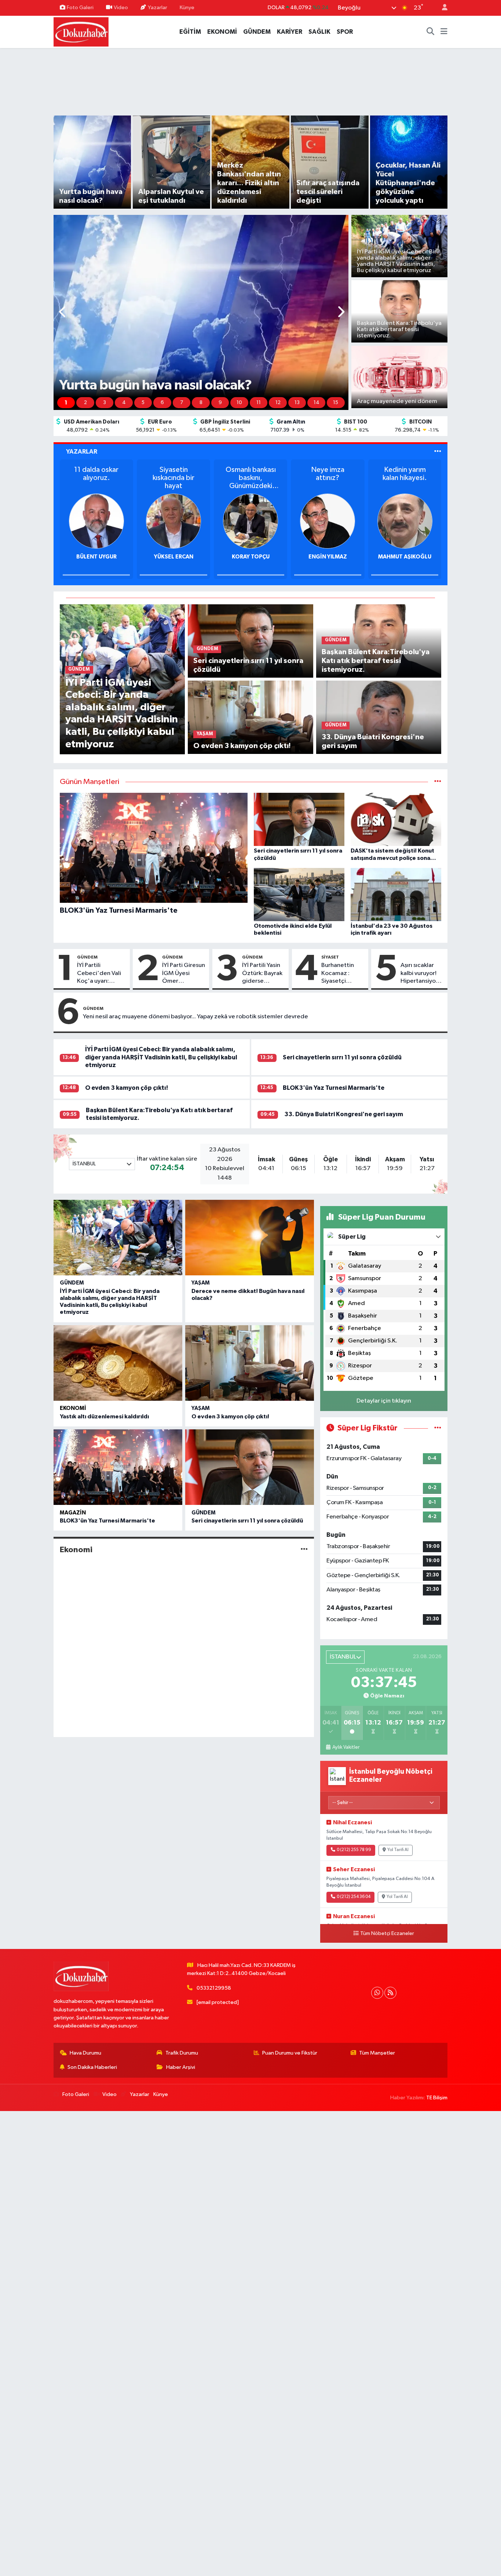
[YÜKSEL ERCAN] (96, 521)
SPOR (345, 32)
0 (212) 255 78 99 (354, 1850)
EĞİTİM (190, 32)
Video (121, 8)
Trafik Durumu (182, 2053)
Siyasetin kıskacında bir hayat (96, 478)
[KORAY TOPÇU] (173, 521)
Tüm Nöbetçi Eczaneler (387, 1934)
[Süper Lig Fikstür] (438, 1428)
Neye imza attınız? (251, 474)
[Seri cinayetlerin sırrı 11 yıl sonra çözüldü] (250, 641)
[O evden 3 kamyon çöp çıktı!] (250, 717)
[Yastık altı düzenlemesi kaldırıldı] (118, 1363)
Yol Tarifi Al (398, 1850)
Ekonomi (73, 1408)
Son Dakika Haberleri (92, 2067)
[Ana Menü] (444, 32)
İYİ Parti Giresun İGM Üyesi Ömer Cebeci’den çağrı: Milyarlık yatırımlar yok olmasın (184, 974)
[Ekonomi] (304, 1550)
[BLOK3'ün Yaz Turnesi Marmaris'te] (118, 1467)
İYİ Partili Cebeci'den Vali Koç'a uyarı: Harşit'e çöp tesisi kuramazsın (102, 974)
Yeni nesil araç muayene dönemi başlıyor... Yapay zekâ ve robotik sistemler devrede (195, 1017)
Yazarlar (158, 8)
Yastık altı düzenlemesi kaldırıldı (104, 1417)
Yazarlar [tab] (82, 452)
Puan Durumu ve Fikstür (290, 2053)
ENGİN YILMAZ (251, 557)
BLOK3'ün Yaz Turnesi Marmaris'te (334, 1088)
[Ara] (431, 32)
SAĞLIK (319, 32)
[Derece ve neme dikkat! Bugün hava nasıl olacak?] (250, 1238)
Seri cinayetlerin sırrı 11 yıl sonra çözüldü (342, 1057)
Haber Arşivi (181, 2067)
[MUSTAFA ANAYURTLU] (405, 521)
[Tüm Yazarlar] (438, 452)
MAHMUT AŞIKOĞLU (328, 557)
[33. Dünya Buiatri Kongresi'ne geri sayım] (379, 717)
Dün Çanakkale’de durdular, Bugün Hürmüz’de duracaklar (405, 478)
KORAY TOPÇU (174, 557)
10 (239, 403)
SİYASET (330, 957)
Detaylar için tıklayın (384, 1401)
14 (317, 403)
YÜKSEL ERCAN (96, 557)
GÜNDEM (257, 32)
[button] (63, 313)
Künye (187, 8)
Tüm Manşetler (377, 2053)
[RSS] (390, 1993)
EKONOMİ (222, 32)
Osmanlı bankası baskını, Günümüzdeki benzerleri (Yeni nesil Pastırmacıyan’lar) (173, 478)
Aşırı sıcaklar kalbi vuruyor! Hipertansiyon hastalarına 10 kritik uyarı (420, 974)
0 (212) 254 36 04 (354, 1897)
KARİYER (290, 32)
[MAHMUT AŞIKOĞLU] (328, 521)
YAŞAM (201, 1283)
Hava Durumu (85, 2053)
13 (297, 403)
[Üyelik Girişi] (442, 8)
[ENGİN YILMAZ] (251, 521)
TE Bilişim (437, 2098)
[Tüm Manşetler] (438, 782)
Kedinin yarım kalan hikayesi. (328, 474)
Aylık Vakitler (346, 1747)
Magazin (73, 1513)
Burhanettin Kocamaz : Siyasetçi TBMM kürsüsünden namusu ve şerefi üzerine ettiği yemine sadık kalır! (340, 974)
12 (278, 403)
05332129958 (214, 1988)
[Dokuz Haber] (81, 31)
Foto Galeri (80, 8)
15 (336, 403)
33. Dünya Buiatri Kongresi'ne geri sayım (344, 1114)
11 (259, 403)
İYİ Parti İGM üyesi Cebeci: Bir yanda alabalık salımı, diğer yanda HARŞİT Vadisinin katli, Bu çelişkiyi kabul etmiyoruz (161, 1057)
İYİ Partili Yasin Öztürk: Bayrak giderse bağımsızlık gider (262, 974)
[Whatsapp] (377, 1993)
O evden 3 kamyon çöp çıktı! (127, 1088)
